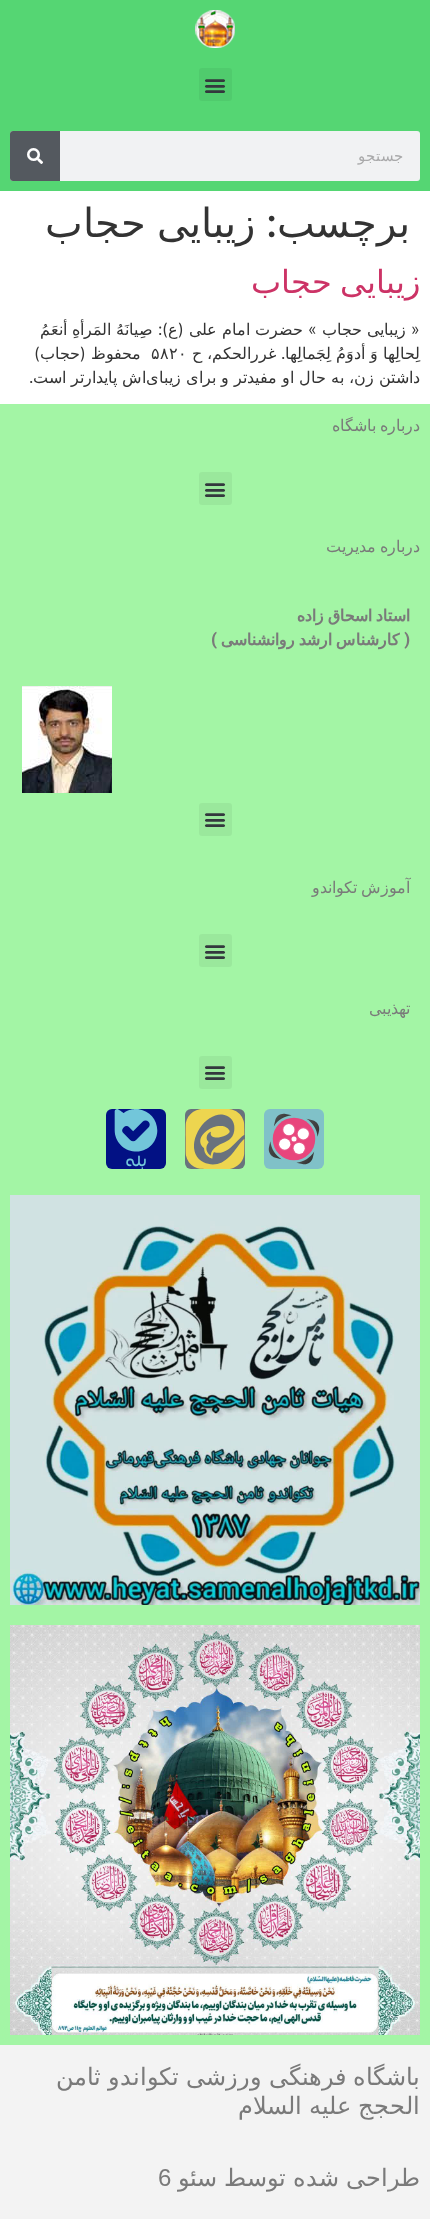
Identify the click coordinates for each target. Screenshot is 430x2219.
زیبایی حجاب (335, 281)
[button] (215, 84)
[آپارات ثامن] (294, 1139)
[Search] (35, 156)
